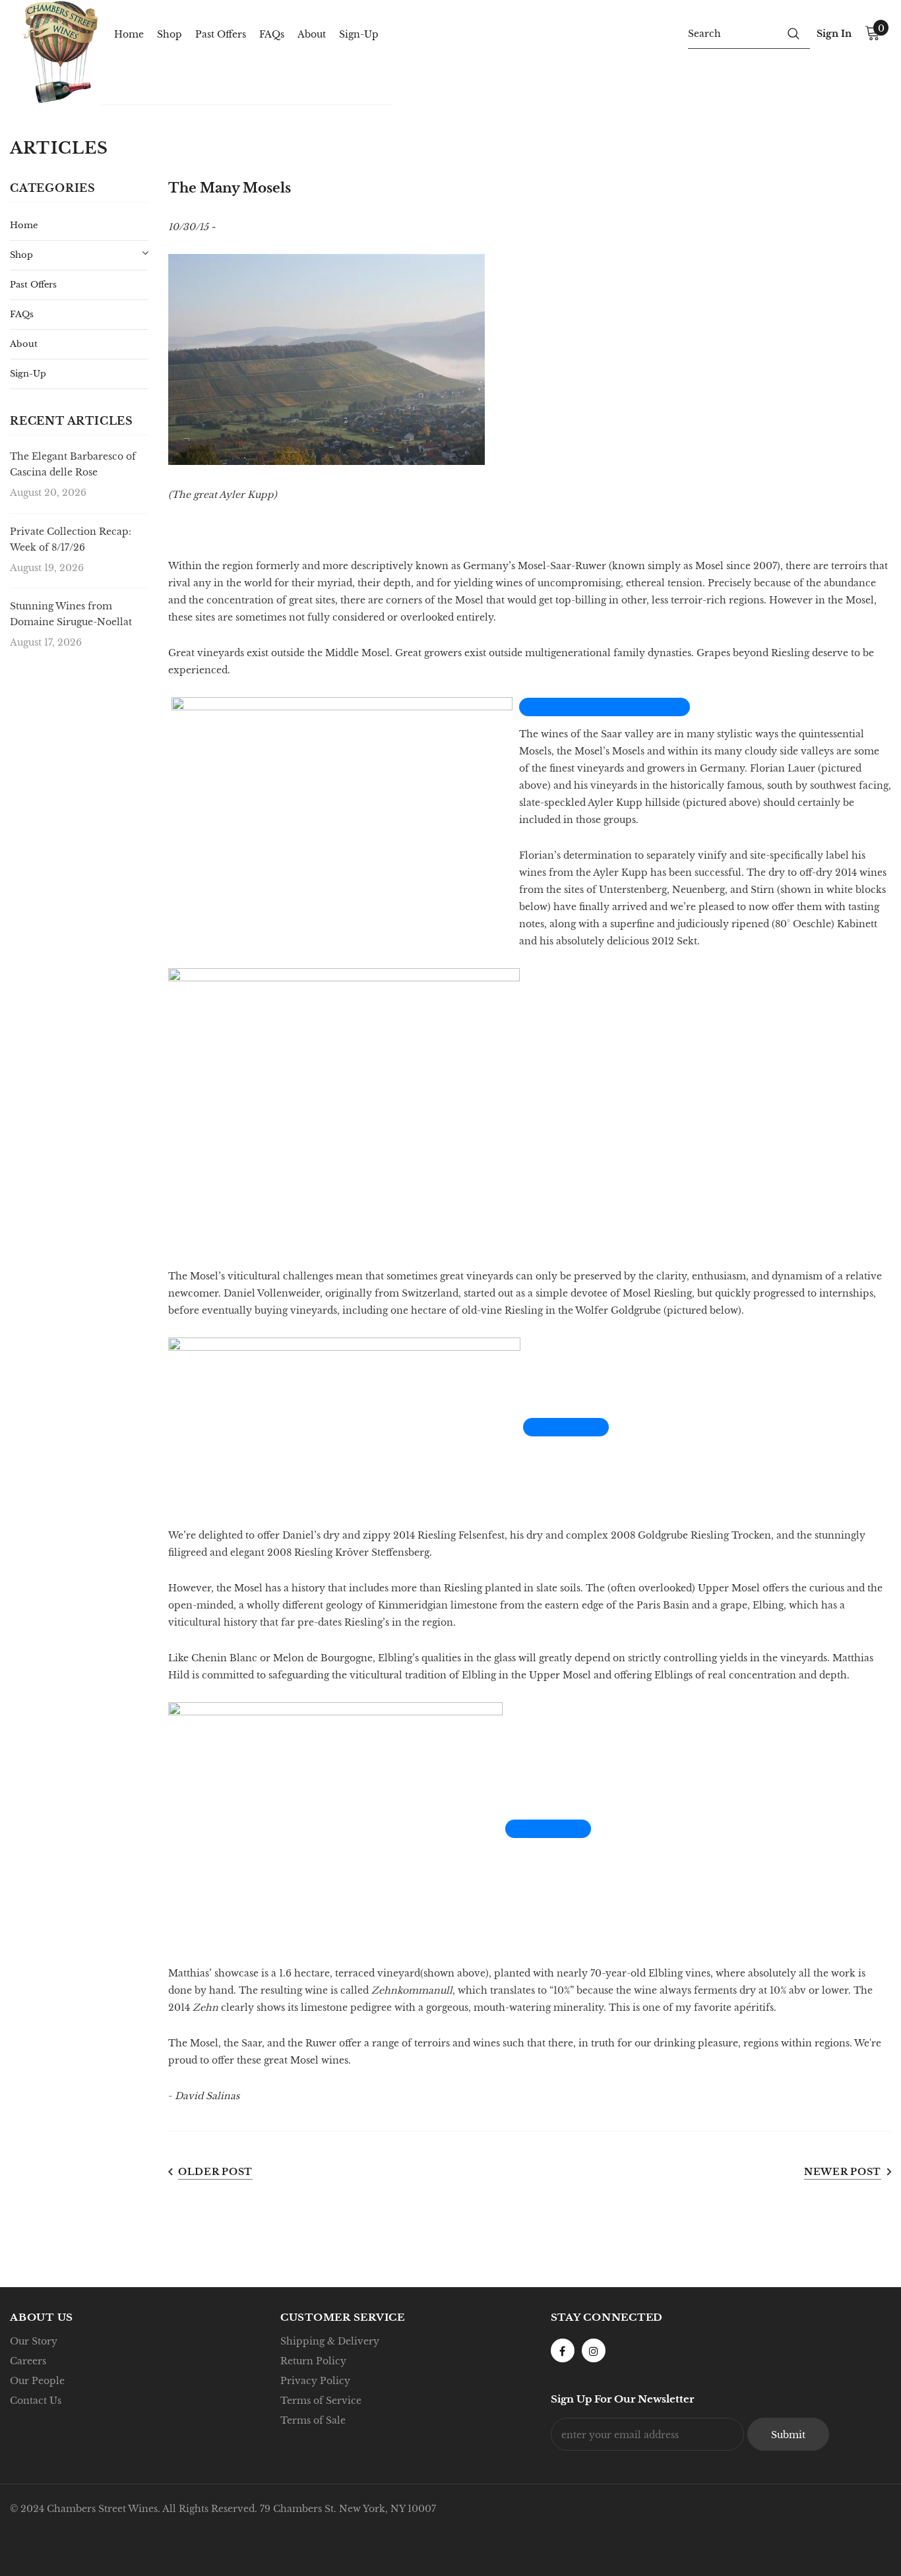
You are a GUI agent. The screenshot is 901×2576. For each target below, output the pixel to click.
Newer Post (843, 2172)
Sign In (834, 34)
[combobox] (732, 33)
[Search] (793, 33)
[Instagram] (594, 2350)
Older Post (215, 2172)
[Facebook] (563, 2350)
